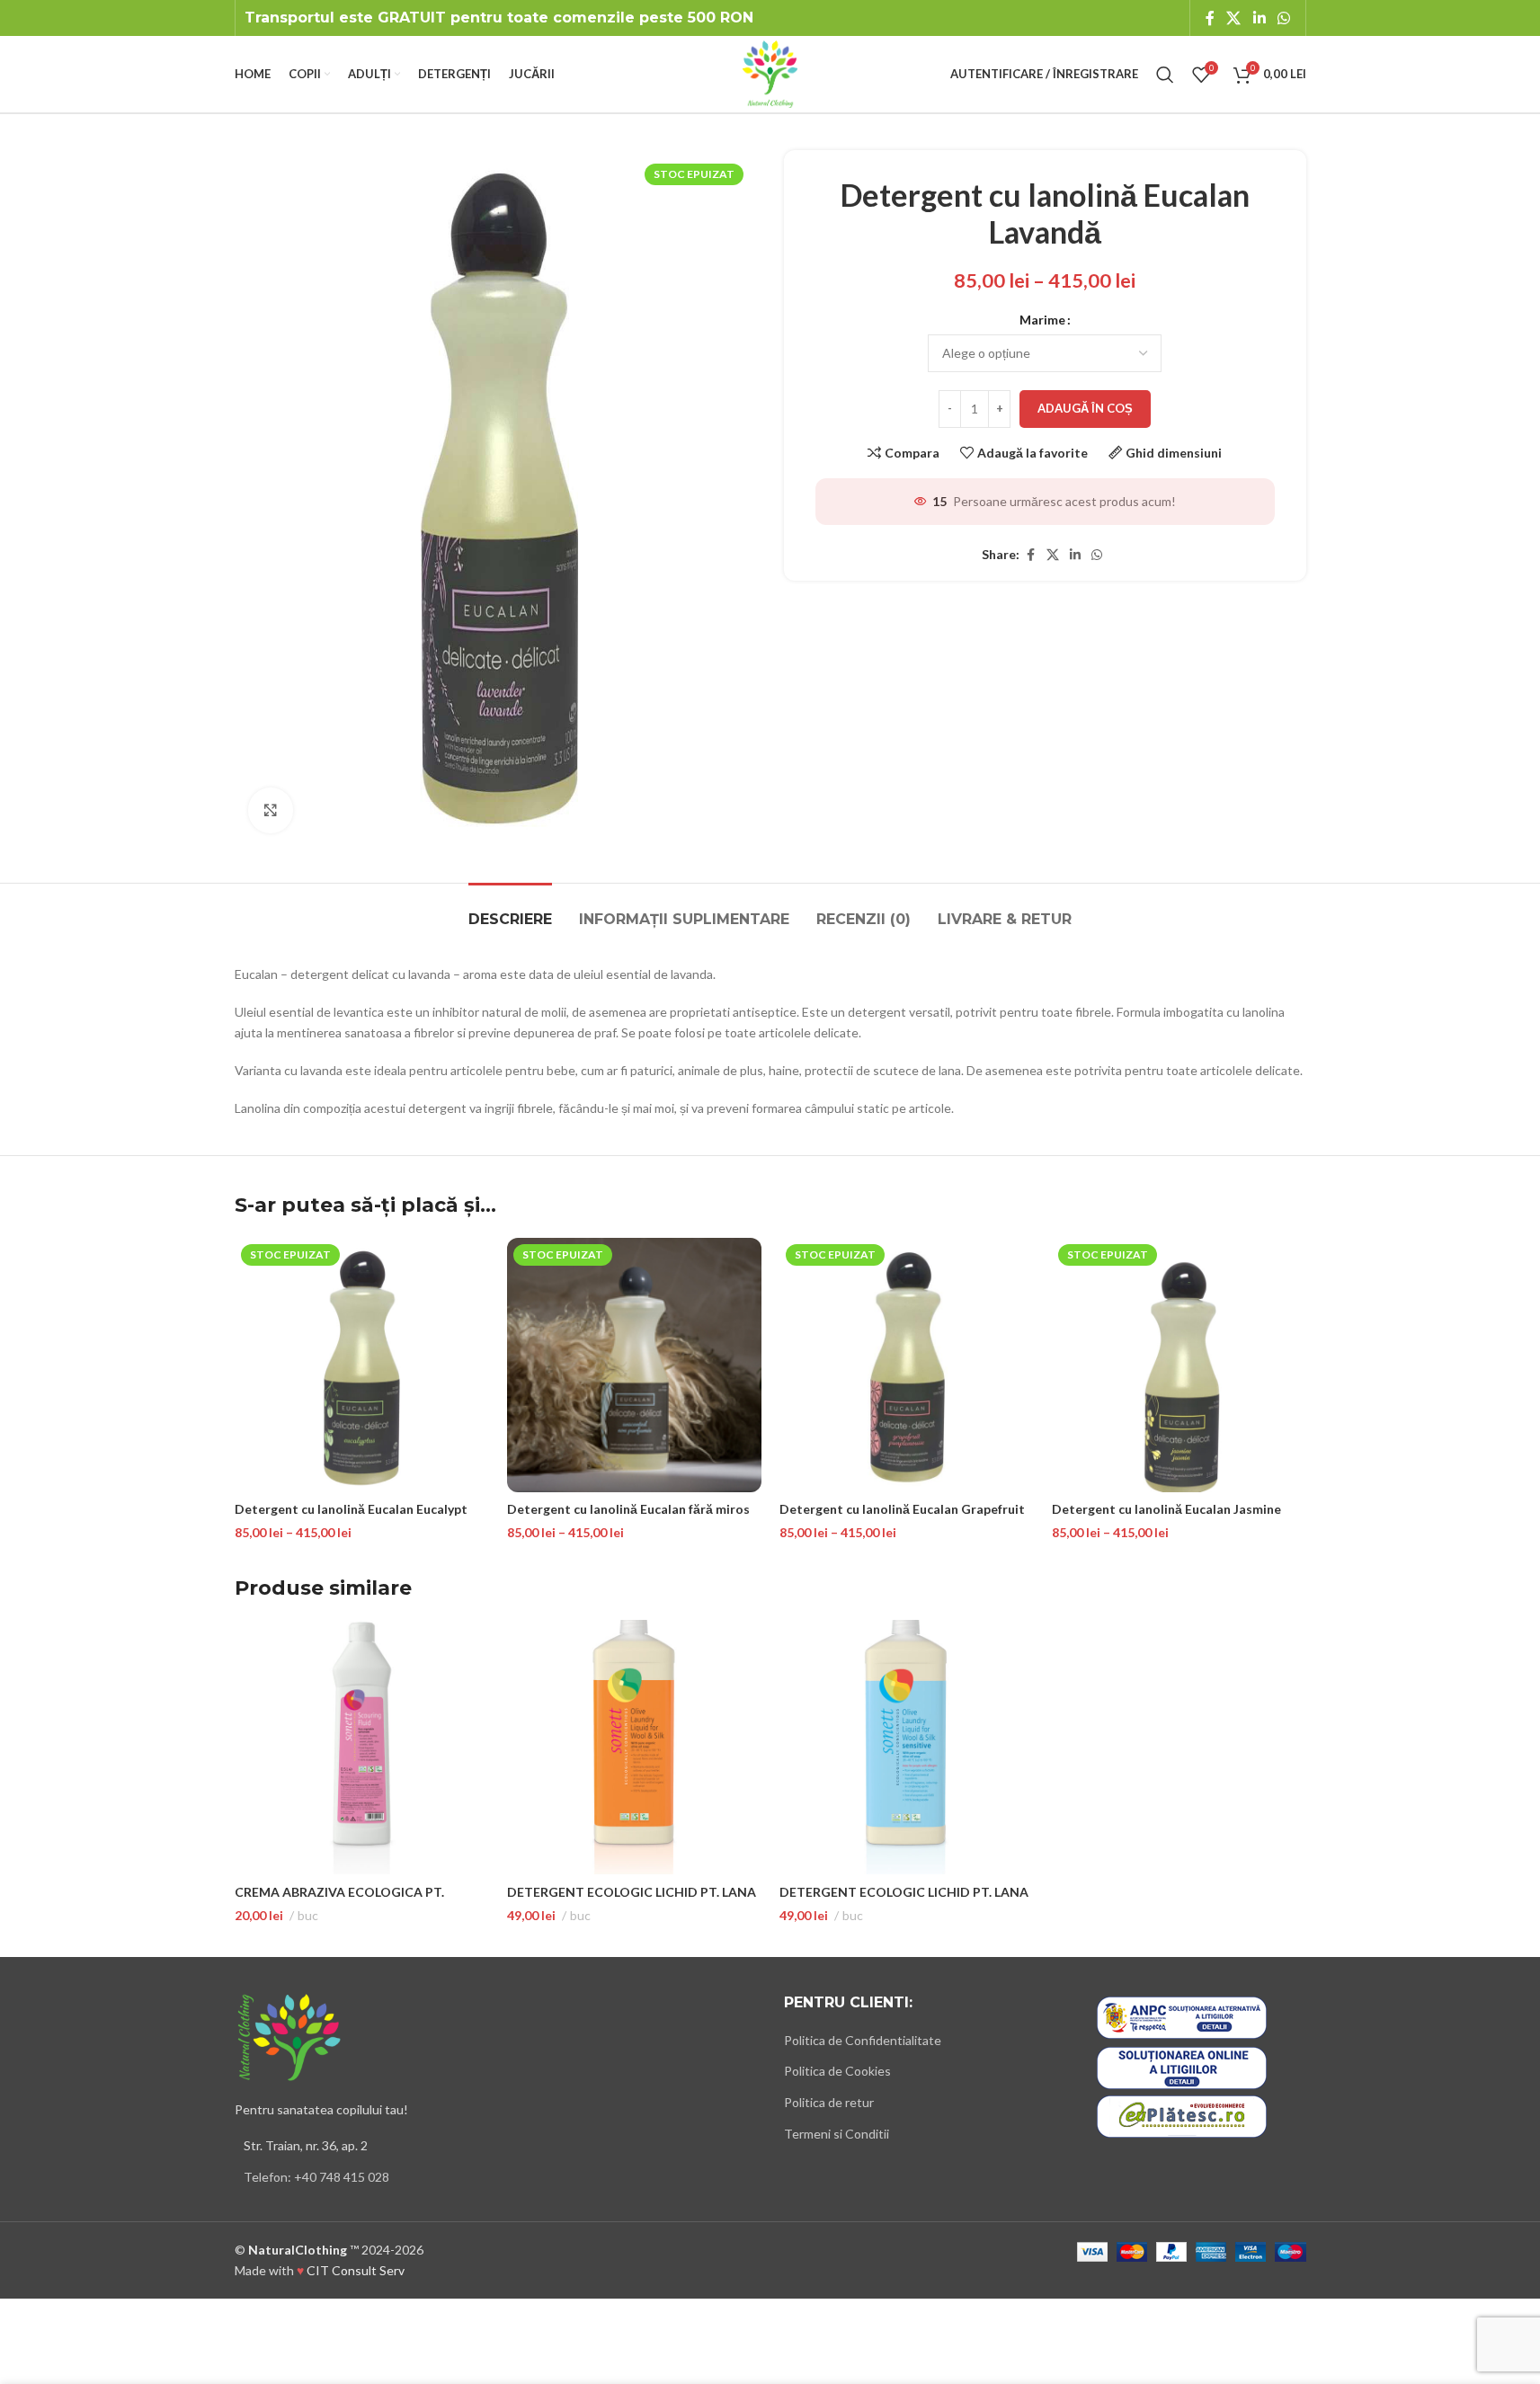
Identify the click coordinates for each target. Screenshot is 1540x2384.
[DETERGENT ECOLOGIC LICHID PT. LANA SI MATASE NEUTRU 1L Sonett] (907, 1747)
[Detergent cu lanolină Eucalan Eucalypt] (362, 1365)
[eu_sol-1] (1182, 2068)
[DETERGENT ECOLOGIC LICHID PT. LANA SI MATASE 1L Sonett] (634, 1747)
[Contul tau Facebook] (1210, 18)
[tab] (510, 910)
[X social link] (1234, 18)
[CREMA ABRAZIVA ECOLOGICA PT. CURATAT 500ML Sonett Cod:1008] (362, 1747)
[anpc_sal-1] (1182, 2018)
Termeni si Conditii (837, 2134)
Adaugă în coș (1085, 408)
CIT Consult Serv (356, 2270)
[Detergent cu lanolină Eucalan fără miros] (634, 1365)
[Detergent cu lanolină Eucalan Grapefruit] (907, 1365)
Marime (1042, 320)
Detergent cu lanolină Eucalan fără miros (628, 1509)
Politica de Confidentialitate (863, 2040)
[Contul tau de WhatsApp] (1283, 18)
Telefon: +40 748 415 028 (316, 2177)
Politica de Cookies (837, 2071)
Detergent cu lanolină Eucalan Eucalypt (351, 1509)
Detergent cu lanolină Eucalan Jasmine (1166, 1509)
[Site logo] (770, 72)
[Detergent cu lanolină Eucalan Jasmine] (1179, 1365)
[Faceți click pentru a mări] (271, 810)
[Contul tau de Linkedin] (1259, 18)
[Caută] (1165, 75)
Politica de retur (829, 2102)
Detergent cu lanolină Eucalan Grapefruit (902, 1509)
